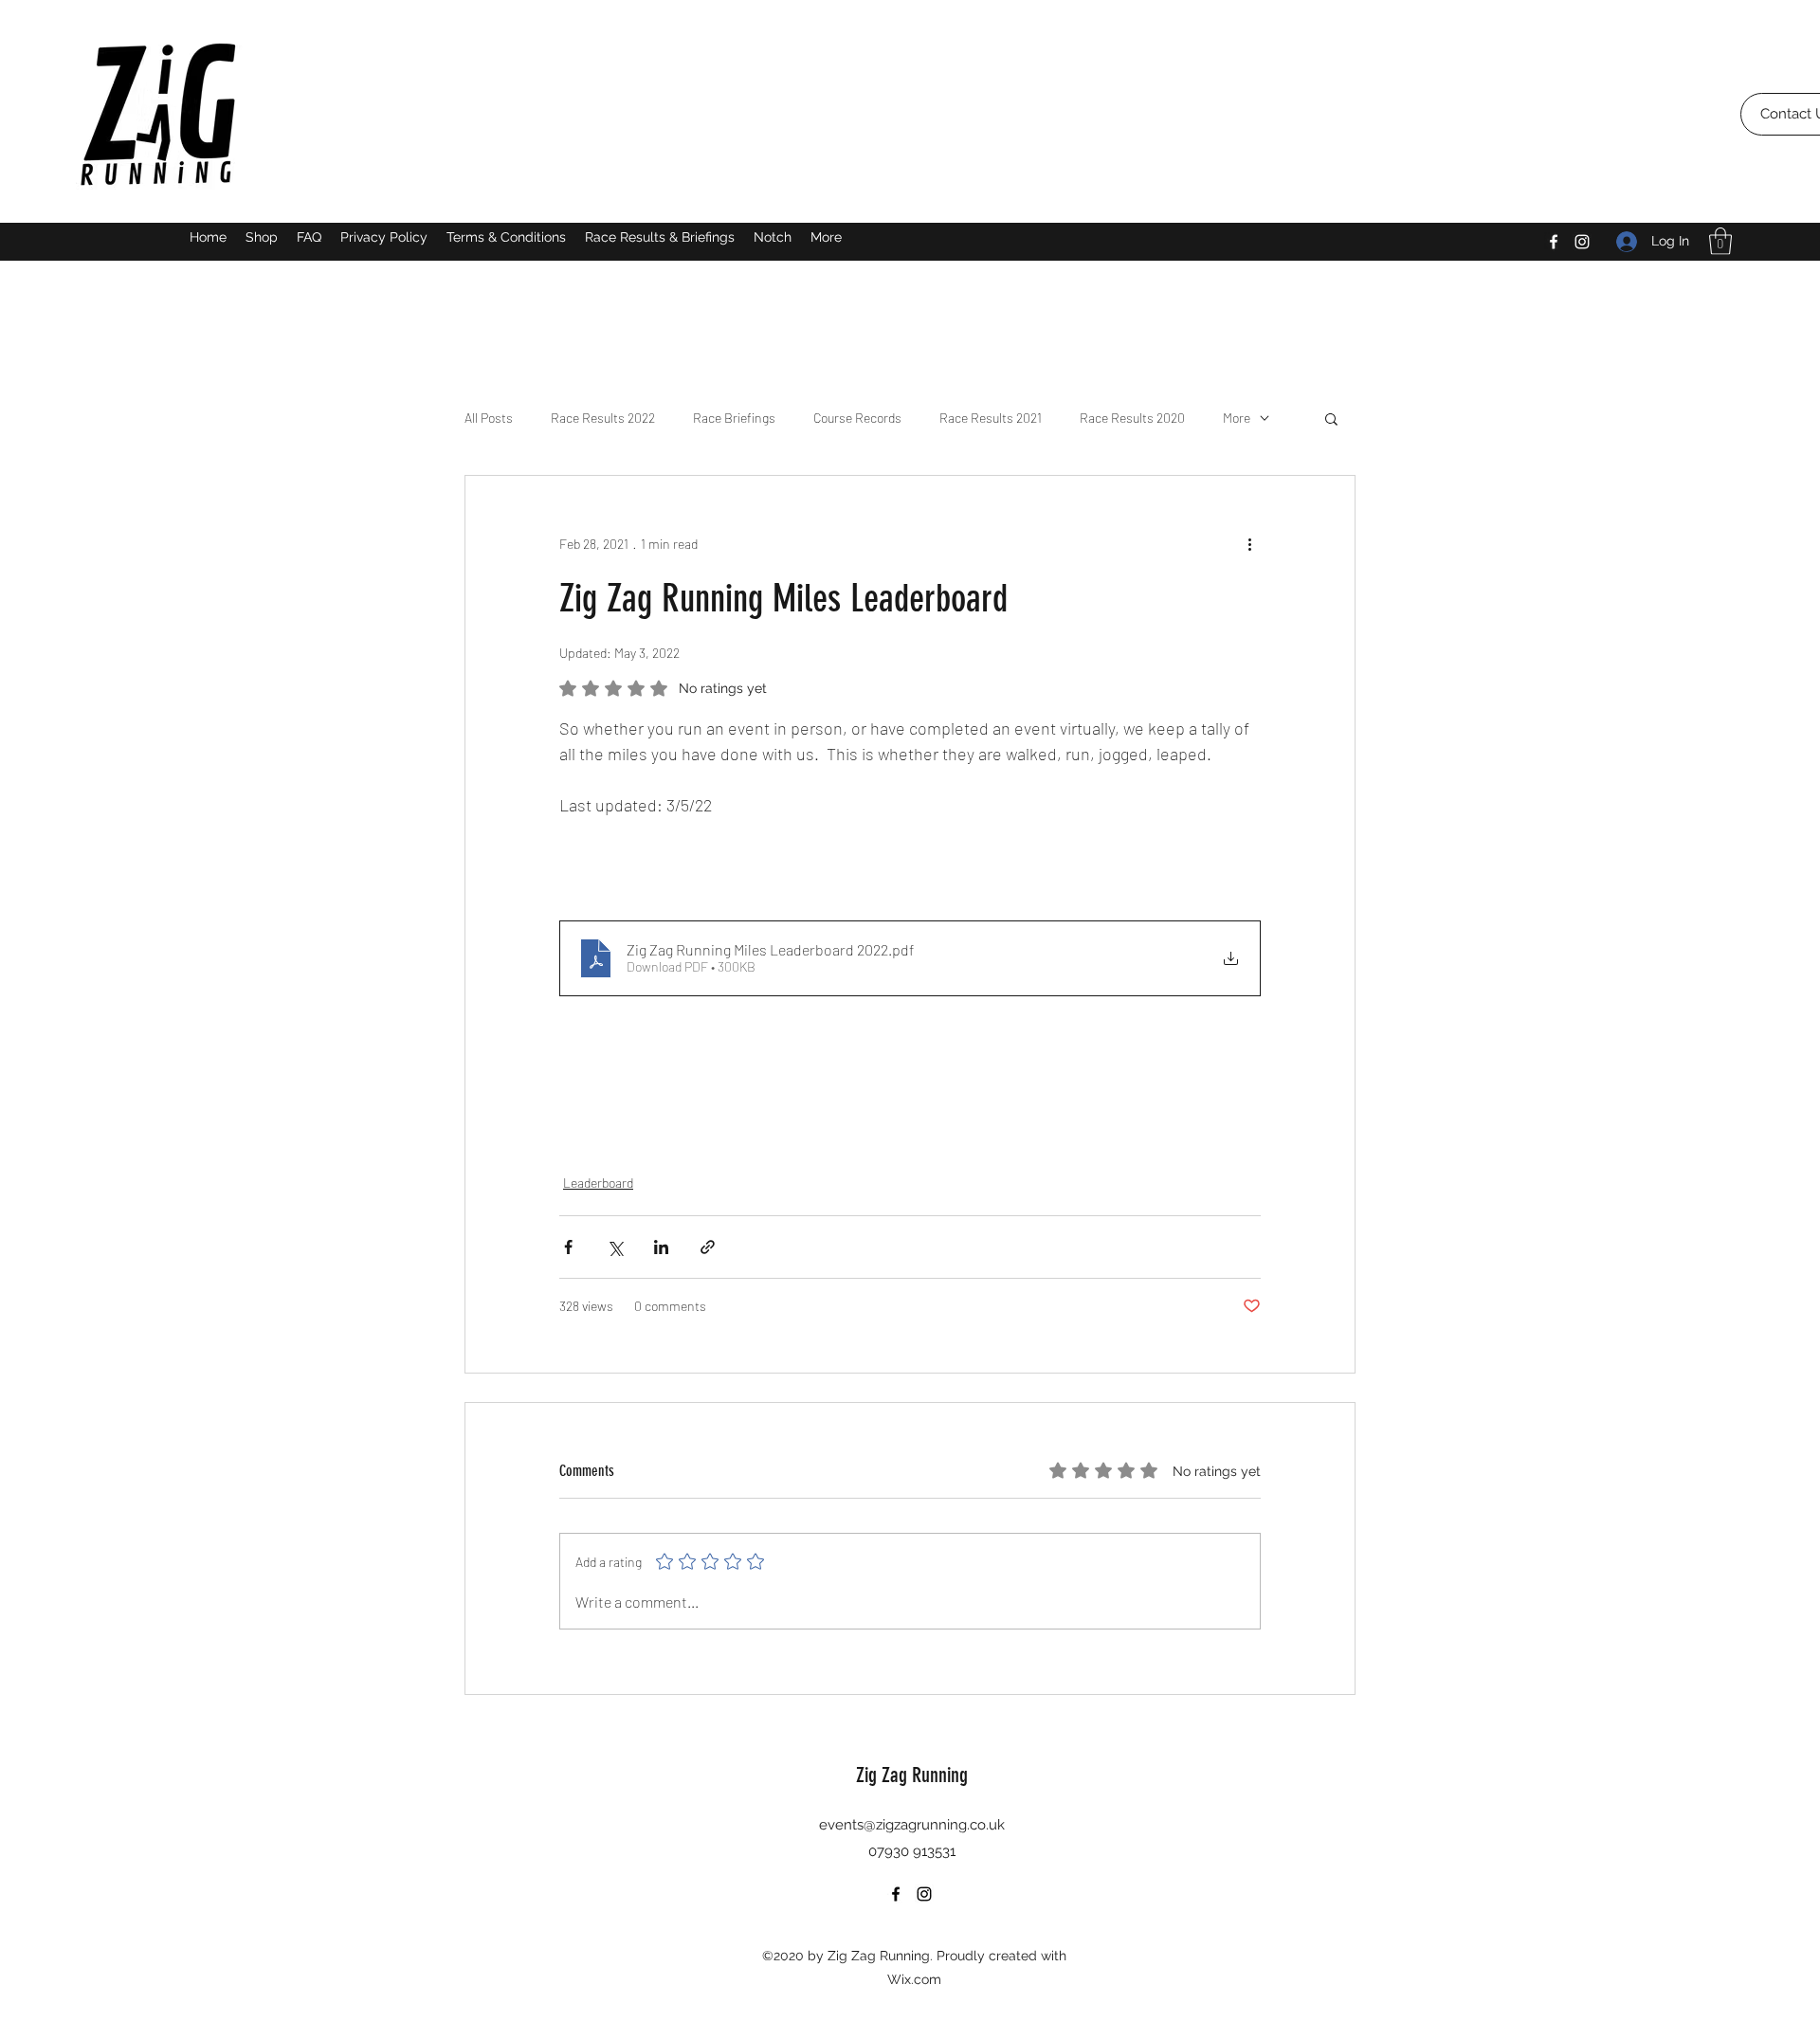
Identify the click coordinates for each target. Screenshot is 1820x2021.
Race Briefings (734, 418)
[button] (1720, 241)
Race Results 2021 (991, 418)
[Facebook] (1554, 242)
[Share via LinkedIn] (661, 1247)
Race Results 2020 (1132, 418)
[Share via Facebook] (568, 1247)
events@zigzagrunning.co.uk (912, 1825)
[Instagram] (1582, 242)
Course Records (857, 418)
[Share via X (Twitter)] (615, 1247)
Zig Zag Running (912, 1775)
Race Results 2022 (603, 418)
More (1237, 418)
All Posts (489, 418)
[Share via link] (708, 1247)
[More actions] (1249, 544)
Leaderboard (598, 1183)
